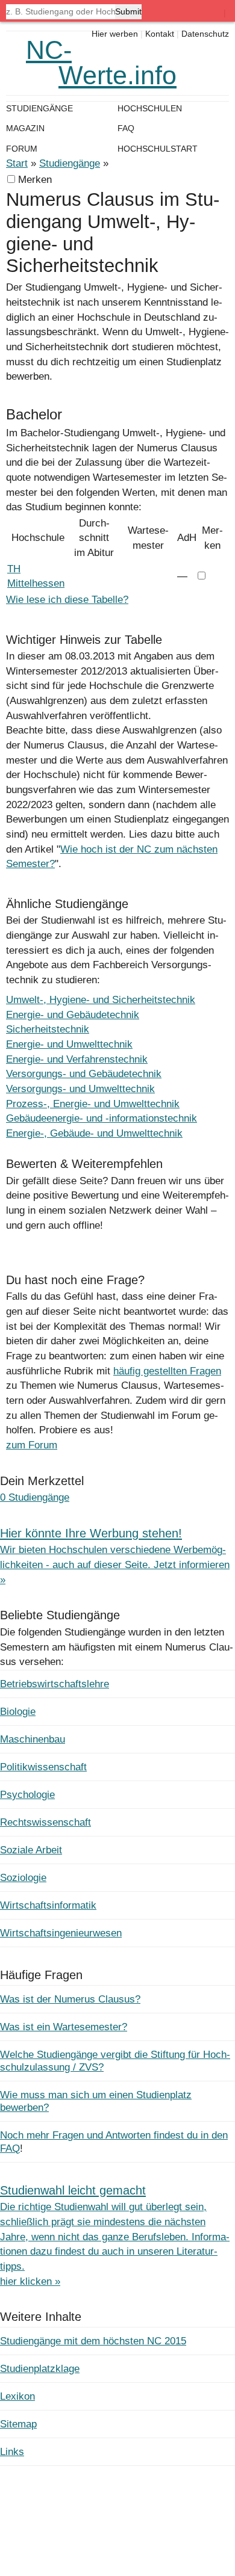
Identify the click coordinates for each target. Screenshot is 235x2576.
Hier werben (115, 34)
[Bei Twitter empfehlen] (70, 1240)
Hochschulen (150, 108)
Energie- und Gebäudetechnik (73, 1015)
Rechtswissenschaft (45, 1822)
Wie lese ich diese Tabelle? (67, 600)
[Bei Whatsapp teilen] (19, 1240)
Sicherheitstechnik (48, 1029)
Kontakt (160, 34)
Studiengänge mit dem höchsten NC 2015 (93, 2341)
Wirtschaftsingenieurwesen (61, 1933)
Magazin (25, 128)
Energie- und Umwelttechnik (69, 1044)
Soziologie (23, 1878)
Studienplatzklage (40, 2369)
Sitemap (18, 2424)
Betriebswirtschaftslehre (55, 1684)
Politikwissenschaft (43, 1767)
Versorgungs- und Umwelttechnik (80, 1089)
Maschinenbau (33, 1739)
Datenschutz (205, 34)
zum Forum (32, 1445)
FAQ (126, 128)
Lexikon (17, 2396)
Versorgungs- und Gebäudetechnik (84, 1074)
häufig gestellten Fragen (167, 1371)
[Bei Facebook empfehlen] (45, 1240)
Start (17, 163)
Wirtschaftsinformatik (48, 1905)
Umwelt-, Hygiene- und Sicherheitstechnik (101, 1000)
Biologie (18, 1712)
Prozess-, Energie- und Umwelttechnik (93, 1104)
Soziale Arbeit (31, 1850)
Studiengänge (70, 163)
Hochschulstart (158, 149)
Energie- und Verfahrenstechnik (77, 1059)
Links (12, 2452)
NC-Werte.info (101, 63)
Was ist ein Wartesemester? (64, 2027)
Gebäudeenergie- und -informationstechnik (102, 1118)
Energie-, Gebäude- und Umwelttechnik (94, 1133)
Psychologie (27, 1795)
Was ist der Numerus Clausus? (70, 1999)
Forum (22, 149)
